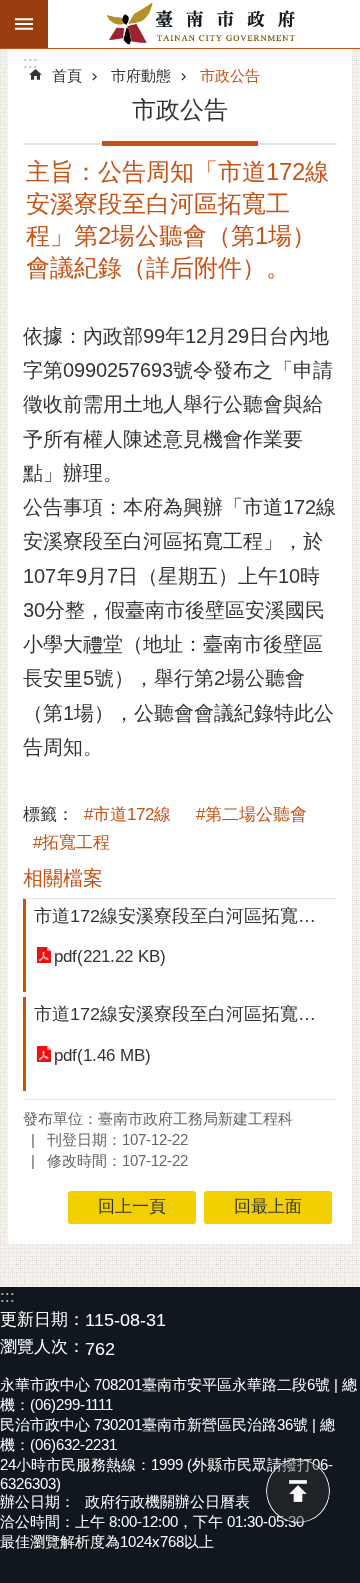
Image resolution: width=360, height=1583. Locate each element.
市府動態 (141, 75)
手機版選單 (24, 24)
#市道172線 (127, 814)
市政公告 (230, 75)
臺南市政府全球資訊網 (204, 24)
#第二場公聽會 (251, 814)
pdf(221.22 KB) (110, 956)
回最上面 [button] (268, 1206)
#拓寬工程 (71, 842)
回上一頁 (132, 1206)
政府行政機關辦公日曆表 (167, 1501)
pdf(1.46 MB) (102, 1055)
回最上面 (298, 1491)
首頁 (67, 75)
